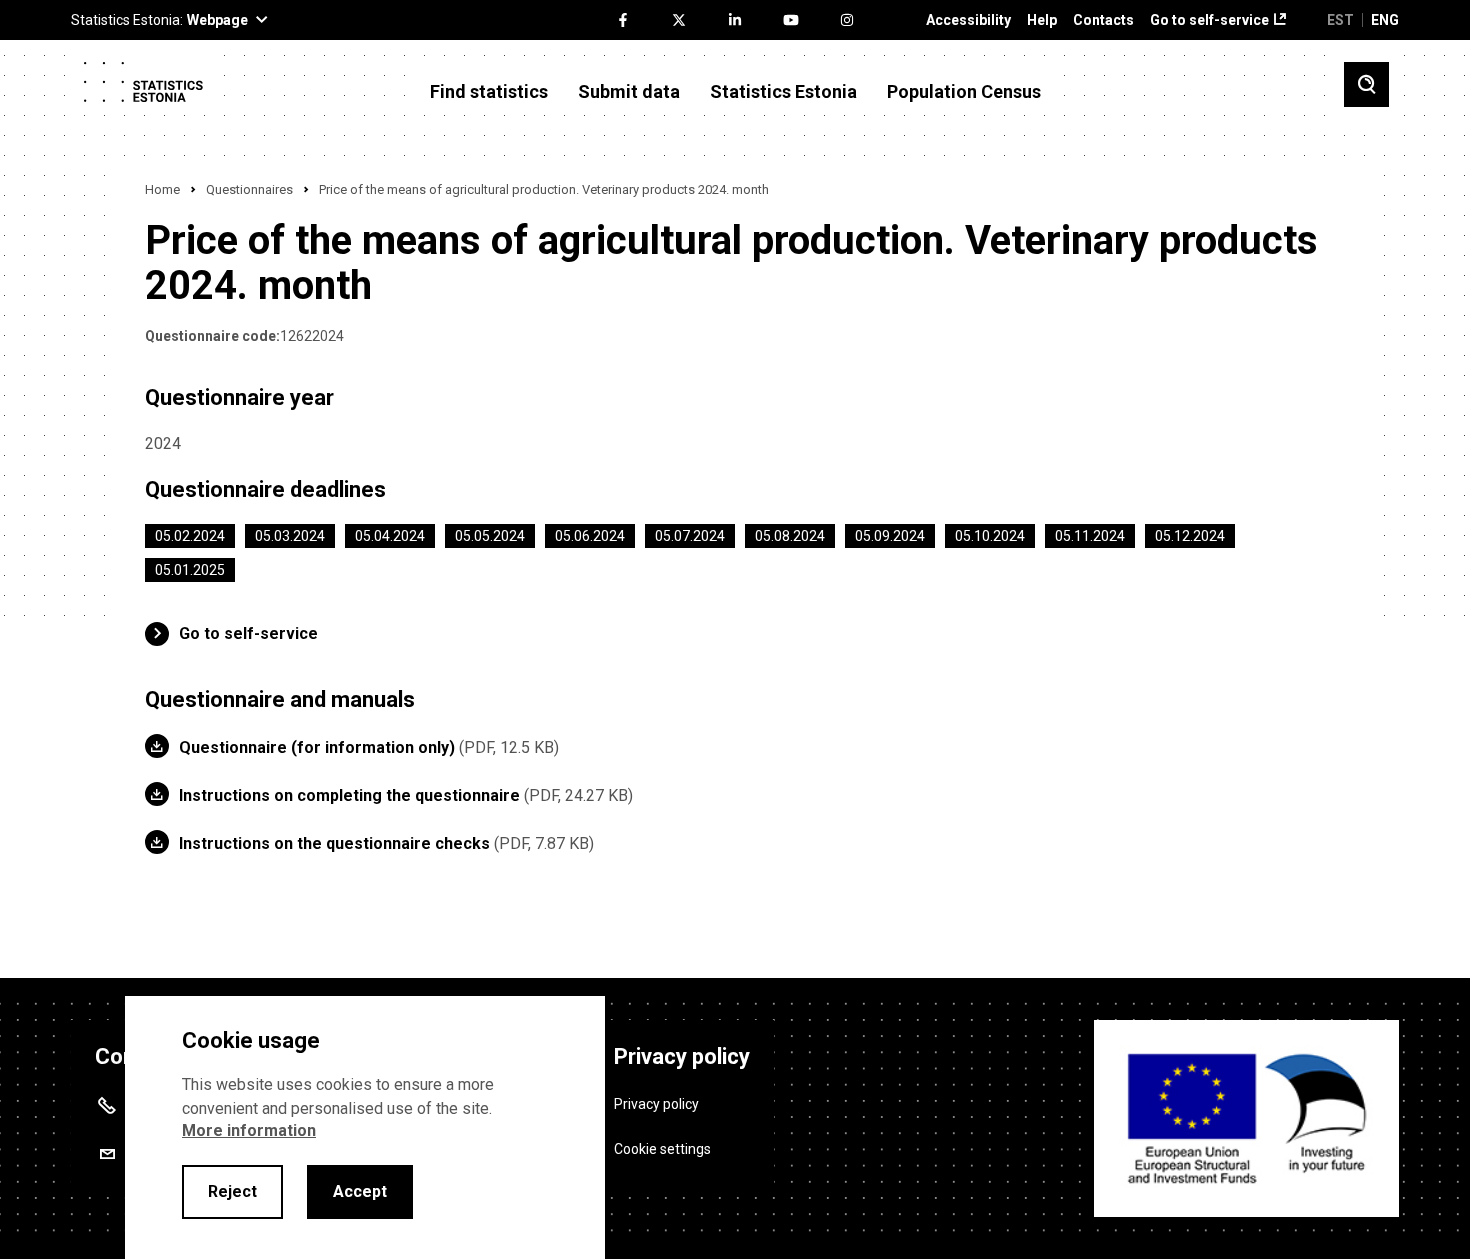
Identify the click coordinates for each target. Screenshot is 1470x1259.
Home (162, 189)
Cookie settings (662, 1149)
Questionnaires (249, 189)
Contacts (1103, 20)
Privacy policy (656, 1104)
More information (249, 1130)
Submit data (629, 92)
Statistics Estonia (783, 92)
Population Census (964, 92)
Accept (360, 1191)
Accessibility (968, 20)
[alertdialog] (365, 1127)
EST (1340, 20)
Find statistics (489, 92)
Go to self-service (1209, 20)
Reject (232, 1191)
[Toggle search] (1366, 84)
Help (1042, 20)
